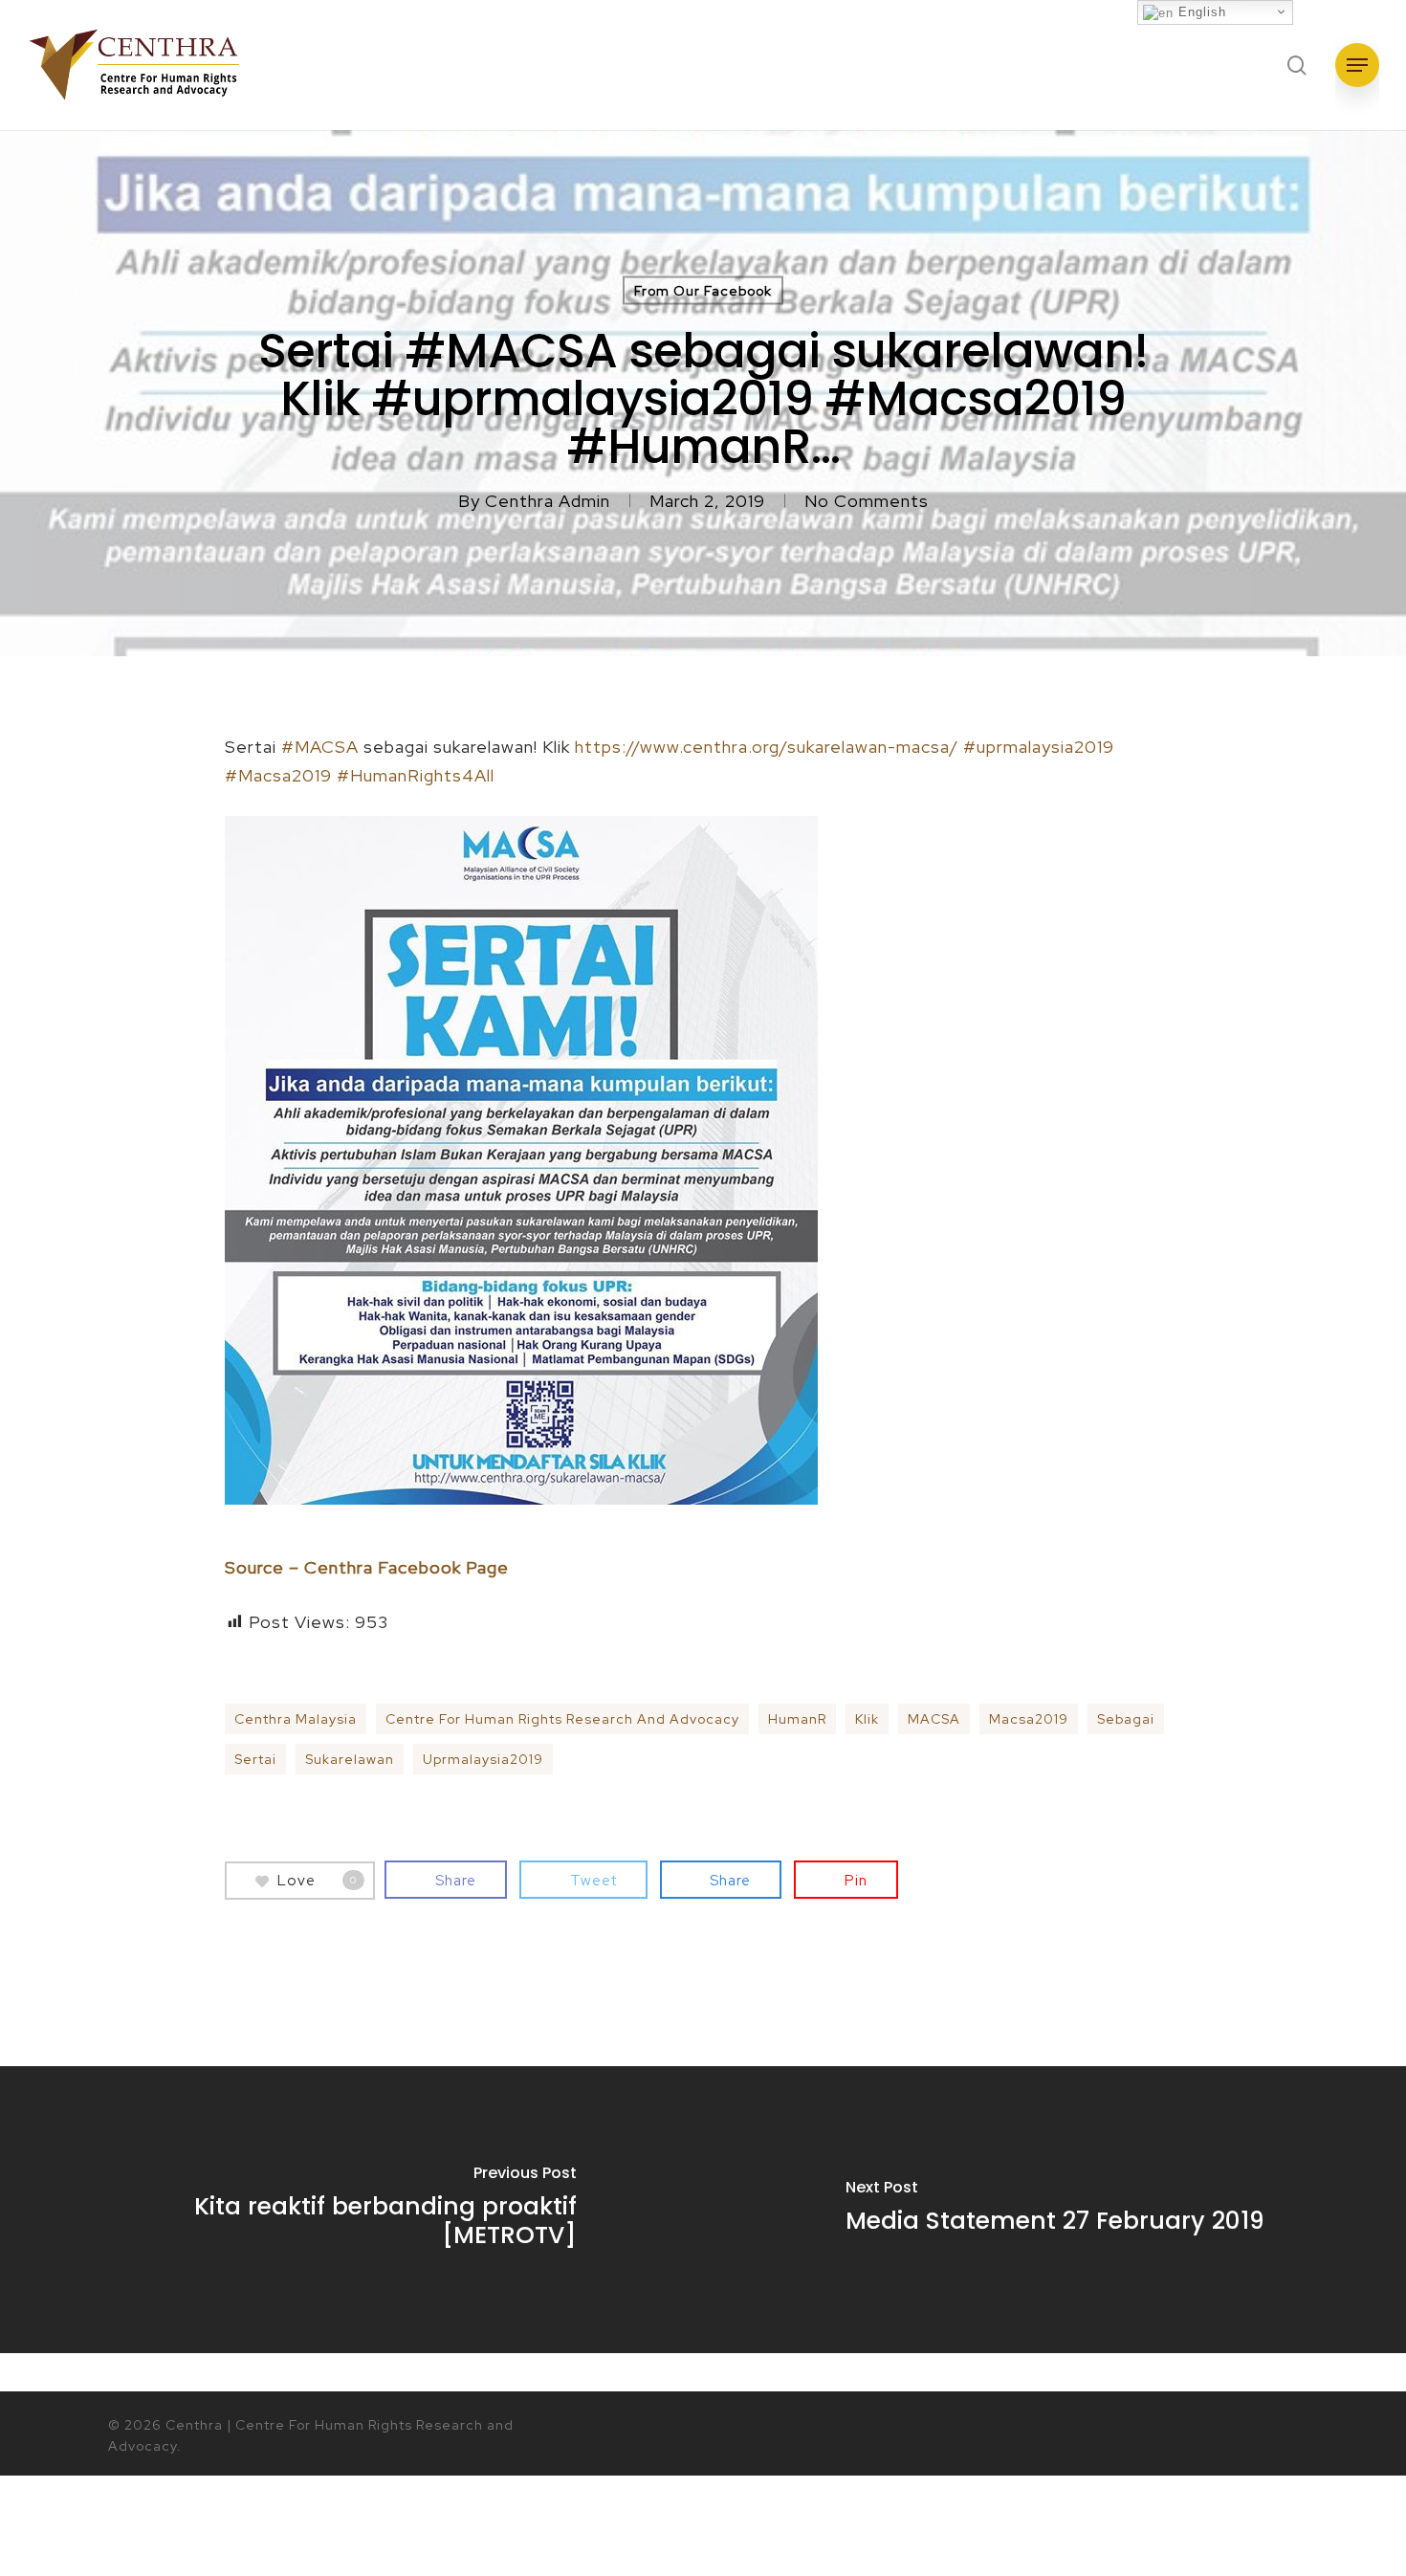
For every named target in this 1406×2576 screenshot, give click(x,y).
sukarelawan (350, 1759)
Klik (867, 1719)
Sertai (255, 1759)
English (1200, 12)
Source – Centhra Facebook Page (367, 1567)
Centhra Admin (548, 501)
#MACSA (320, 747)
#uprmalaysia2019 (1039, 747)
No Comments (867, 501)
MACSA (934, 1719)
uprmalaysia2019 (483, 1759)
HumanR (797, 1719)
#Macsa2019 (278, 775)
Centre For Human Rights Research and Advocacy (562, 1719)
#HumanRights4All (416, 775)
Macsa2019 (1029, 1719)
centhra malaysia (296, 1719)
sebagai (1126, 1719)
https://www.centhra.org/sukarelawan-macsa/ (767, 747)
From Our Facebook (703, 291)
